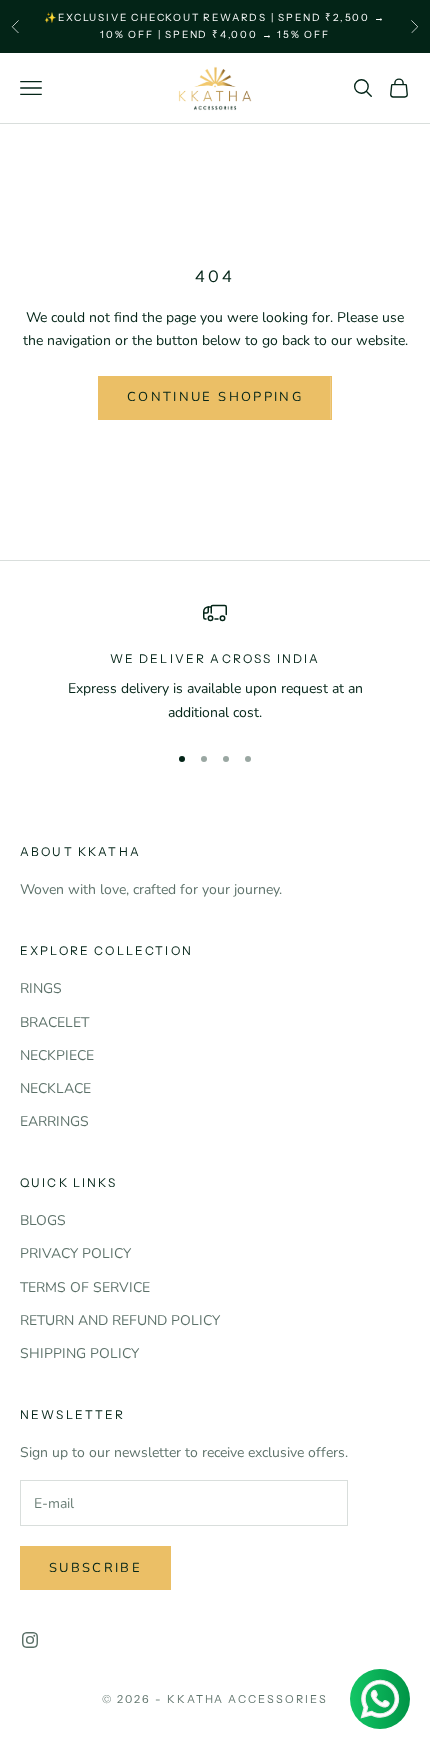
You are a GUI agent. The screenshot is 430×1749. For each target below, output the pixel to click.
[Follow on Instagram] (30, 1640)
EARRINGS (54, 1121)
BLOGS (43, 1220)
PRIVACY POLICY (75, 1253)
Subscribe (95, 1568)
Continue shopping (215, 397)
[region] (215, 662)
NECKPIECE (57, 1055)
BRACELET (54, 1022)
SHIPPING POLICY (79, 1353)
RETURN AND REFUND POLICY (120, 1320)
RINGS (41, 988)
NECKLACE (55, 1088)
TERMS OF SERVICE (85, 1287)
